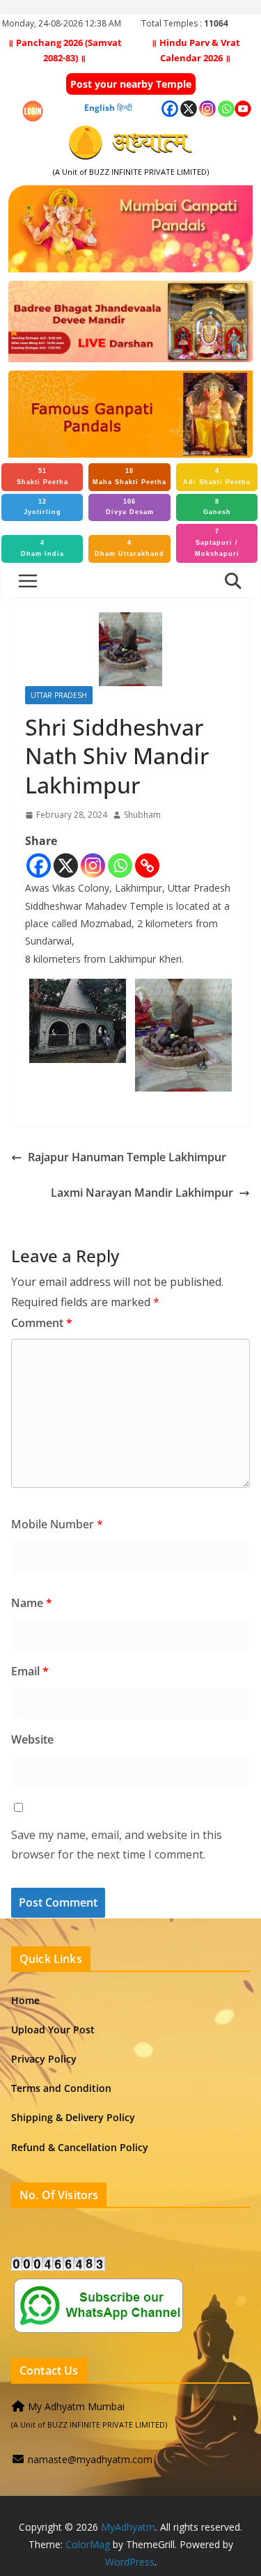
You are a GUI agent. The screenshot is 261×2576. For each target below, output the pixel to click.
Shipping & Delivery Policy (73, 2117)
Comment (42, 1323)
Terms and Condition (61, 2088)
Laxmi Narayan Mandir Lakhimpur (142, 1193)
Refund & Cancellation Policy (80, 2147)
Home (25, 2000)
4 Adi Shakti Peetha (217, 476)
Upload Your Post (53, 2030)
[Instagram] (93, 866)
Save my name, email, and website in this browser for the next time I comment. (117, 1845)
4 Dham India (42, 548)
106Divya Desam (130, 507)
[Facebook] (39, 866)
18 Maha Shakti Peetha (129, 476)
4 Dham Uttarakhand (129, 548)
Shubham (142, 815)
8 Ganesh (217, 507)
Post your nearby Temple (131, 84)
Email (30, 1671)
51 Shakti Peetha (42, 476)
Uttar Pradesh (59, 695)
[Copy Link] (147, 866)
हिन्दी (125, 108)
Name (32, 1603)
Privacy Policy (44, 2059)
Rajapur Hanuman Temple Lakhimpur (127, 1157)
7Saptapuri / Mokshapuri (217, 543)
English (100, 108)
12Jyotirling (42, 507)
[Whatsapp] (120, 866)
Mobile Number (57, 1524)
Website (32, 1739)
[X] (66, 866)
